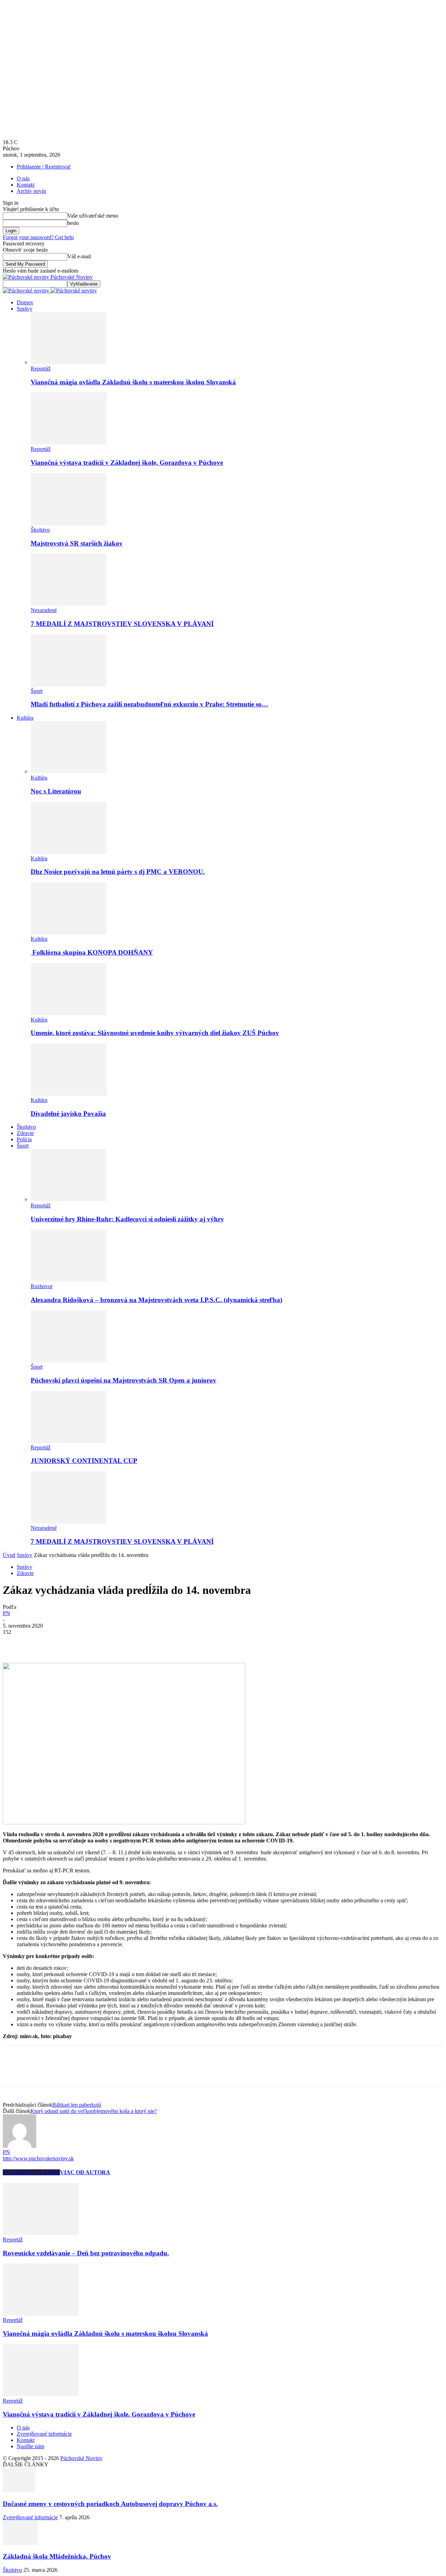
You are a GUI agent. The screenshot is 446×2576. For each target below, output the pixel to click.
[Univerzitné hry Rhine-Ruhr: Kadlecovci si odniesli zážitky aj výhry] (69, 1199)
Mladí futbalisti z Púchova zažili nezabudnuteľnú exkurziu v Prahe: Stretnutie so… (149, 704)
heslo (73, 223)
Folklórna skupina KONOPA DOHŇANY (92, 952)
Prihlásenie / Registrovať (44, 167)
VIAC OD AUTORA (85, 2172)
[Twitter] (39, 1643)
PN (6, 1613)
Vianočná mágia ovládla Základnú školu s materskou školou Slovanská (133, 382)
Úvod (9, 1555)
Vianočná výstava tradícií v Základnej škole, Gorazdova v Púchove (127, 463)
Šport (37, 691)
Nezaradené (44, 610)
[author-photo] (20, 2146)
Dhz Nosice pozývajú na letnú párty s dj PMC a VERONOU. (118, 872)
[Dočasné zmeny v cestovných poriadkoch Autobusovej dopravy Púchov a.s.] (19, 2490)
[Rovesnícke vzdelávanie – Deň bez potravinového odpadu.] (41, 2233)
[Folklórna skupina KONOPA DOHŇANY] (69, 933)
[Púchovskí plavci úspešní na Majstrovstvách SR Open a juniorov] (69, 1360)
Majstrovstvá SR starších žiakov (77, 543)
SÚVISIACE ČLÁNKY (31, 2172)
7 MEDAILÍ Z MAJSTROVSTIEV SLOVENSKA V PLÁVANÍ (122, 624)
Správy (25, 309)
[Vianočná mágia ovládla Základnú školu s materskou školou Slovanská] (69, 362)
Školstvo (40, 530)
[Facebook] (14, 1643)
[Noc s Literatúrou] (69, 771)
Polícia (24, 1139)
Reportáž (41, 369)
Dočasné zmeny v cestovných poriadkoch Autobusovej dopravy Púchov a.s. (110, 2504)
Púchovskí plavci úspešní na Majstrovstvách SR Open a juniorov (124, 1380)
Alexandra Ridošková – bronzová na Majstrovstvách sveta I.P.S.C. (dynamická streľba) (156, 1300)
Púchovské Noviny (81, 2458)
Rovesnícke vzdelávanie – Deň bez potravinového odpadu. (86, 2253)
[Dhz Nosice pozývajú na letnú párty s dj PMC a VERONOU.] (69, 852)
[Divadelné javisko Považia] (69, 1094)
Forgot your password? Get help (38, 237)
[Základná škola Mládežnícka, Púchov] (20, 2543)
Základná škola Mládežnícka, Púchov (57, 2556)
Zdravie (25, 1133)
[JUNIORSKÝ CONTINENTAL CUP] (69, 1441)
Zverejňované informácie (44, 2434)
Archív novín (31, 191)
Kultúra (25, 718)
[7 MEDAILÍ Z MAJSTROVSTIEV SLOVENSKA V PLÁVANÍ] (69, 604)
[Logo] (27, 291)
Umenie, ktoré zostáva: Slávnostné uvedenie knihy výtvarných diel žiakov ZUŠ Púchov (155, 1033)
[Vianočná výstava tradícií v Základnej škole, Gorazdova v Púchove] (69, 443)
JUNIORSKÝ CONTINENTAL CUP (84, 1461)
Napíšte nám (30, 2446)
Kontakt (26, 185)
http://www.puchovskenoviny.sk (38, 2158)
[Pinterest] (64, 1643)
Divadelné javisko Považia (68, 1114)
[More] (115, 1643)
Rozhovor (42, 1286)
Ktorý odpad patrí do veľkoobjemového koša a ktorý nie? (94, 2111)
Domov (25, 302)
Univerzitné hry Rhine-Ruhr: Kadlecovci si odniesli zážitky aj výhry (127, 1219)
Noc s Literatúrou (56, 791)
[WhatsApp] (90, 1643)
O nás (23, 178)
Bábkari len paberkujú (77, 2105)
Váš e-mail (79, 256)
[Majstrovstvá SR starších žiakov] (69, 523)
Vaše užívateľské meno (93, 216)
